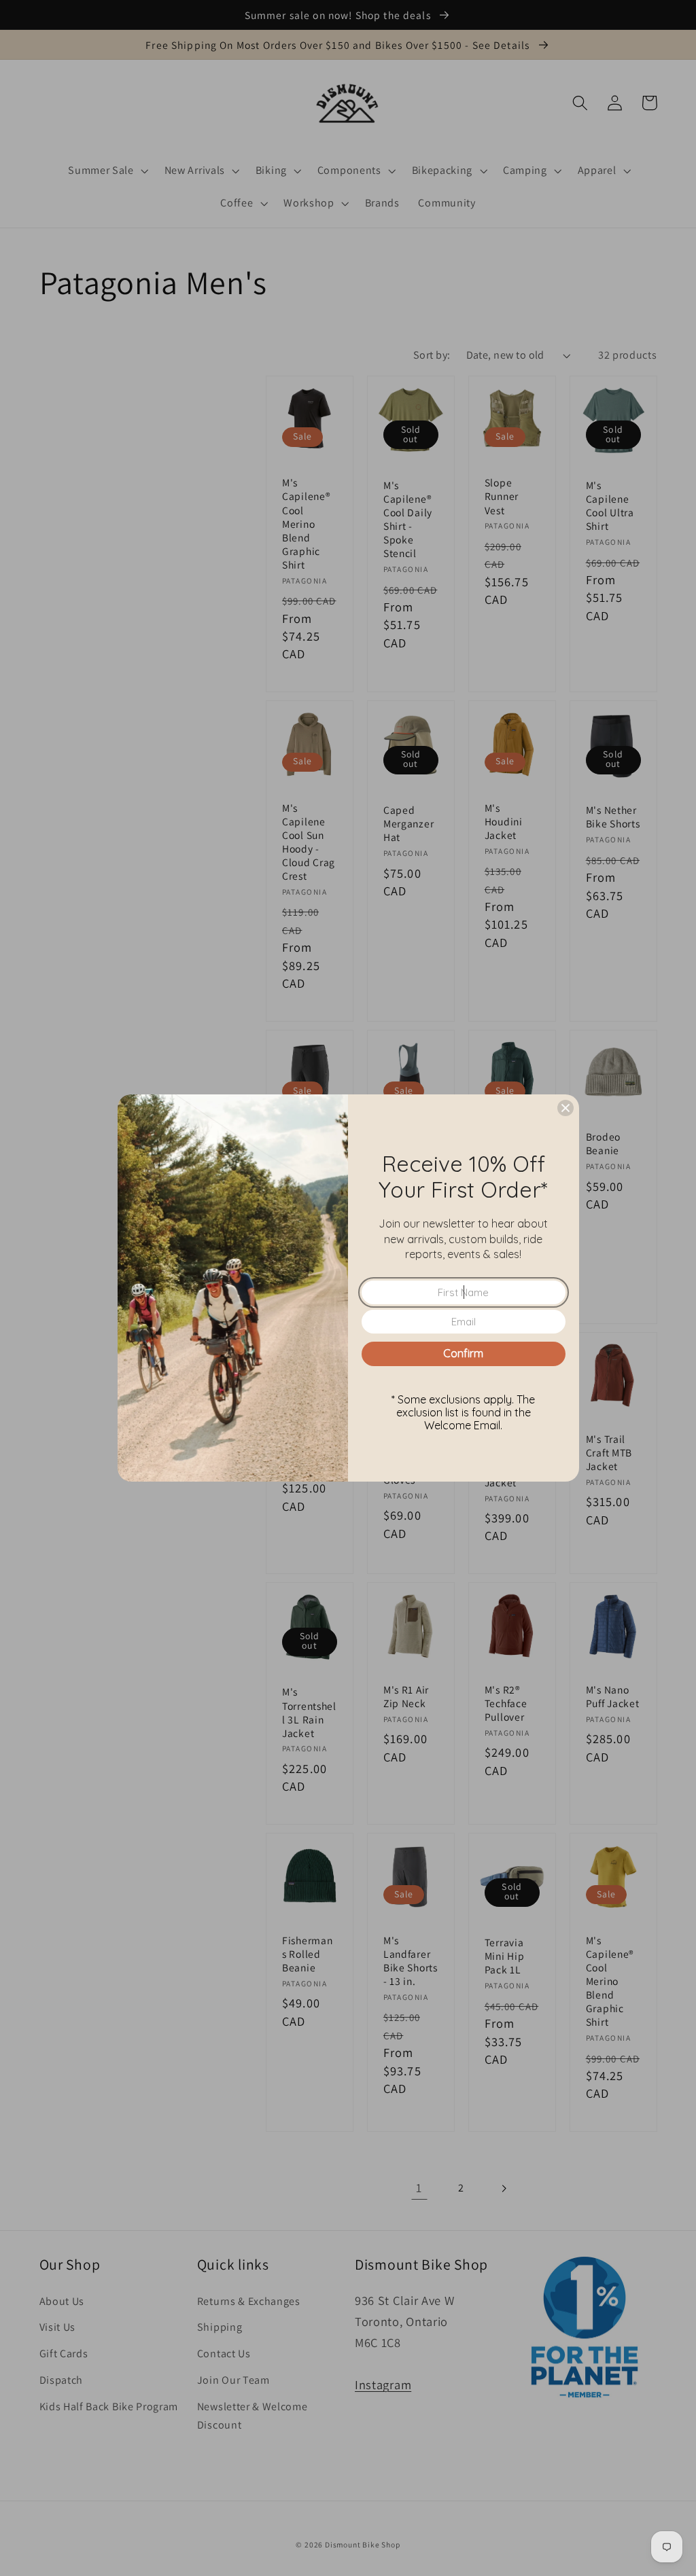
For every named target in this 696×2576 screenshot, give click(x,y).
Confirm (463, 1353)
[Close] (565, 1108)
